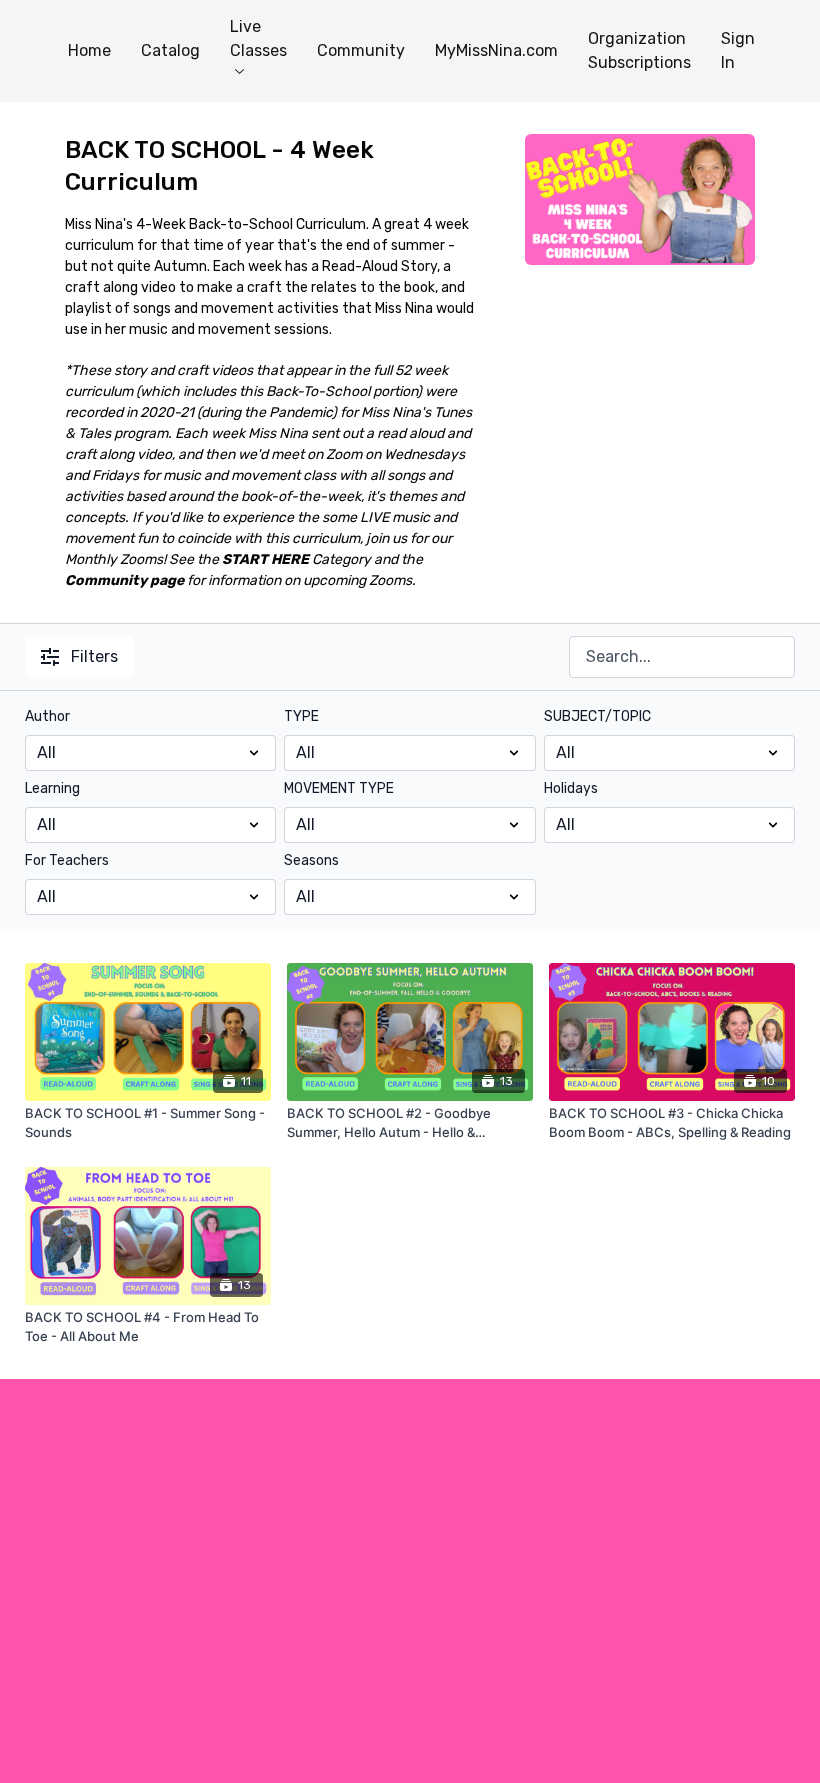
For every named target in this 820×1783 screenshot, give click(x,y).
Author (47, 716)
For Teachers (67, 860)
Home (89, 50)
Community (361, 50)
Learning (52, 788)
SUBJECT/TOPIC (597, 716)
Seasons (311, 860)
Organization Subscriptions (639, 50)
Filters (94, 656)
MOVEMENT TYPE (339, 788)
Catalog (170, 50)
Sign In (738, 50)
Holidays (571, 788)
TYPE (301, 716)
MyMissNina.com (496, 50)
